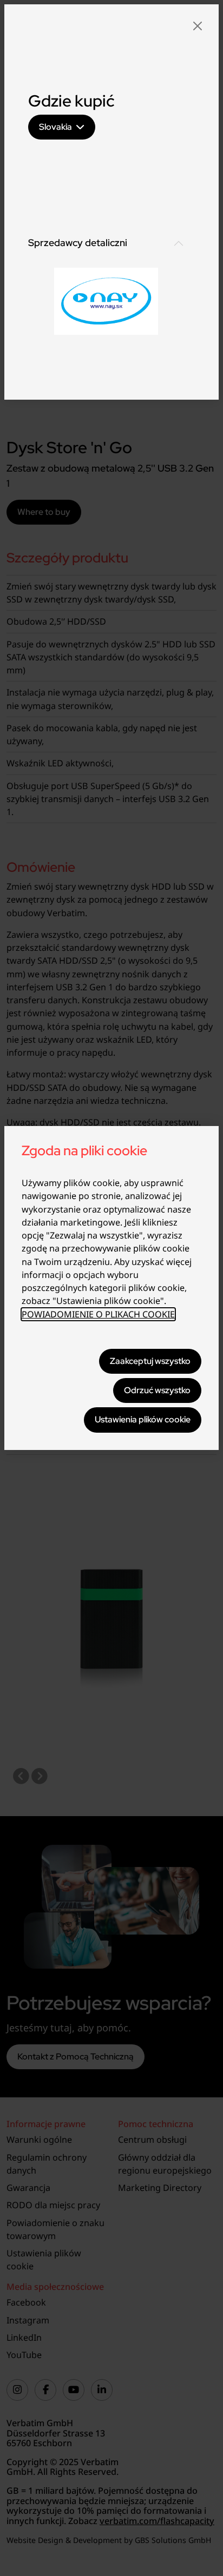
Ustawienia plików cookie (143, 1419)
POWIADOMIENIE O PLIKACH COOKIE (98, 1314)
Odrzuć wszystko (157, 1390)
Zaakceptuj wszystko (150, 1361)
